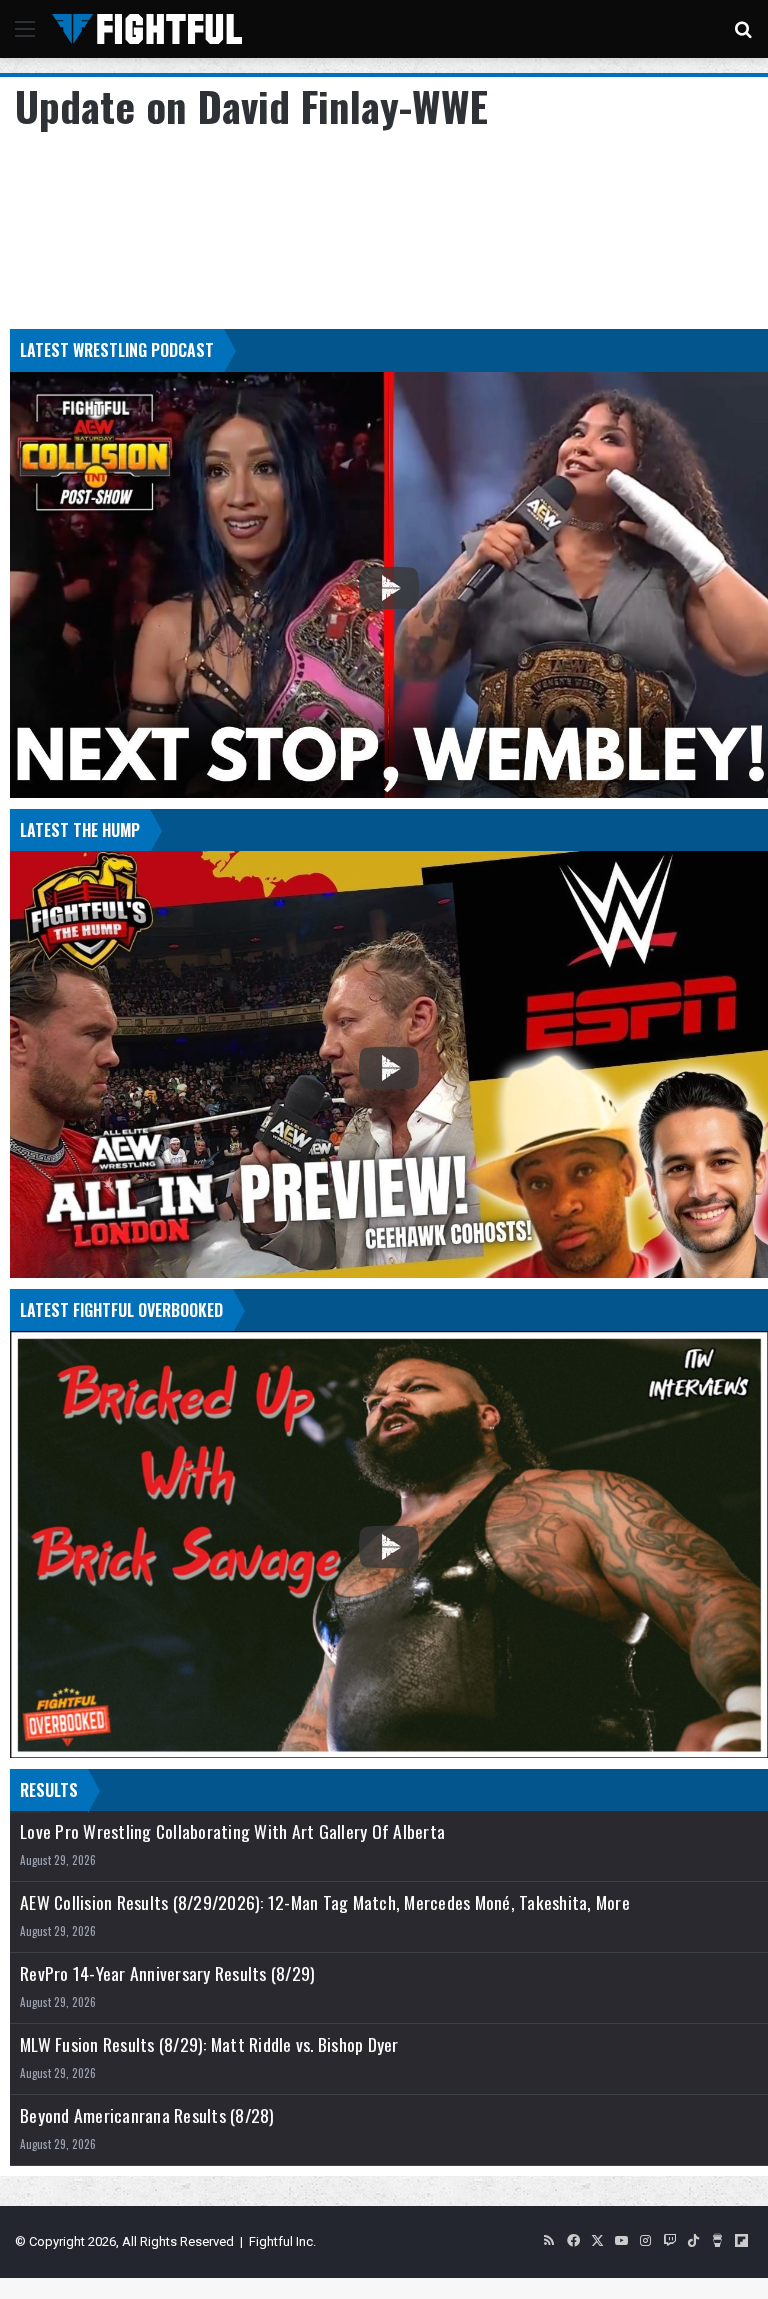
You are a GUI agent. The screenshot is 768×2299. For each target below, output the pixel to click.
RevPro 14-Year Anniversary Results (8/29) (167, 1973)
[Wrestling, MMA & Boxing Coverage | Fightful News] (147, 29)
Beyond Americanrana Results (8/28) (147, 2115)
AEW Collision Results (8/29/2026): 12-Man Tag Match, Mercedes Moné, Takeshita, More (325, 1902)
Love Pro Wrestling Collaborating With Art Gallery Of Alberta (232, 1831)
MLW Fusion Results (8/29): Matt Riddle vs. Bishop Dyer (209, 2044)
